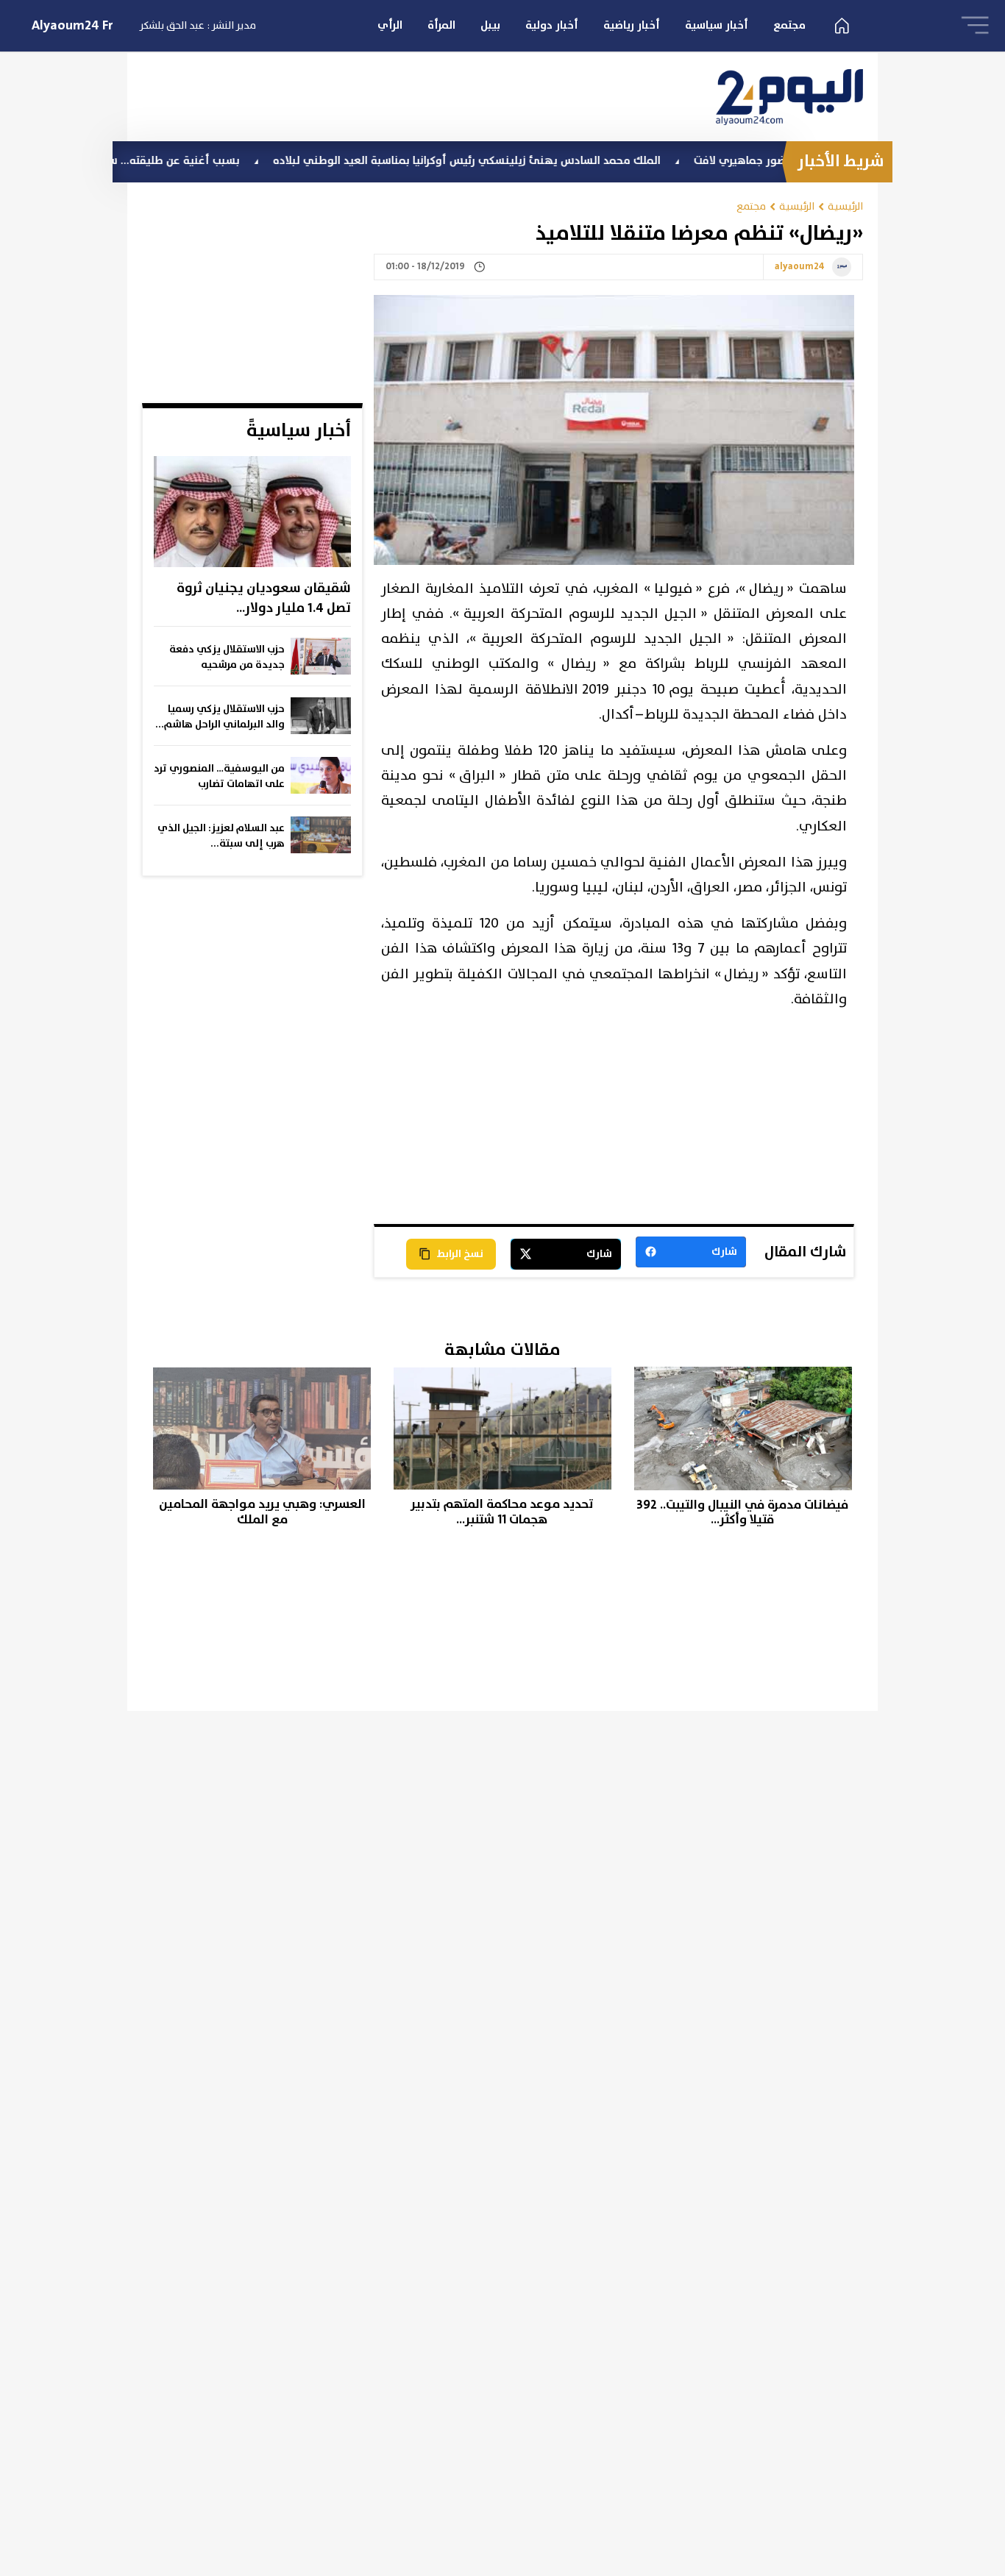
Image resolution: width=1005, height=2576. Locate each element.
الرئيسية (845, 206)
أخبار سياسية (717, 25)
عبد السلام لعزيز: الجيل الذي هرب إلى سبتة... (221, 836)
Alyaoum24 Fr (72, 26)
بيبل (490, 25)
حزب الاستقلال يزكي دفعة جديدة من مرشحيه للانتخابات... (227, 658)
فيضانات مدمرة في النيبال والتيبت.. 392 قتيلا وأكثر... (742, 1513)
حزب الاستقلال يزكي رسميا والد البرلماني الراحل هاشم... (220, 717)
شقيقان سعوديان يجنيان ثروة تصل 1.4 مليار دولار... (264, 598)
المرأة (441, 25)
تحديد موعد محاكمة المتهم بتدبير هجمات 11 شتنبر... (502, 1512)
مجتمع (789, 25)
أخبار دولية (552, 25)
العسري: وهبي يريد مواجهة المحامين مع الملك (262, 1512)
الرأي (390, 25)
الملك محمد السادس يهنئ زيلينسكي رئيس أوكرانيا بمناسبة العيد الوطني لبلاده (529, 161)
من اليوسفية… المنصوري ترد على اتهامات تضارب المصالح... (219, 777)
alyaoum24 (800, 267)
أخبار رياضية (632, 25)
